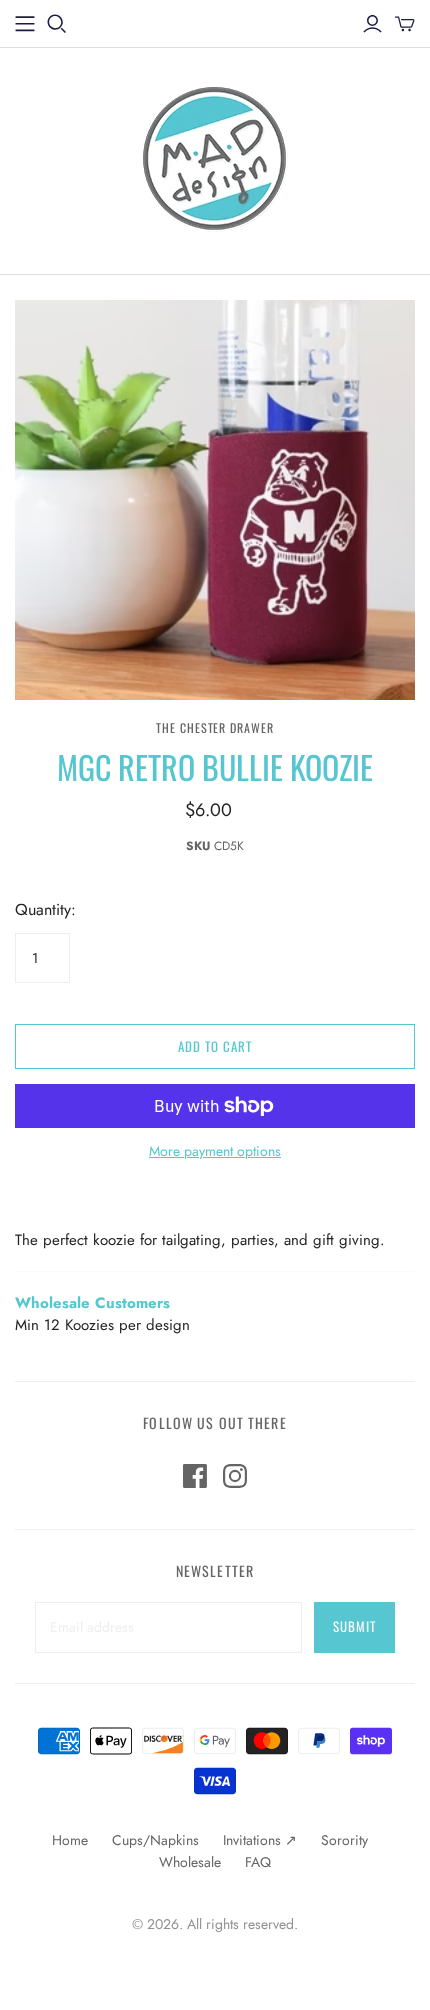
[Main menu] (25, 24)
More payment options (215, 1151)
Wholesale (190, 1862)
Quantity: (45, 910)
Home (70, 1840)
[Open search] (57, 24)
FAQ (258, 1862)
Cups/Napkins (155, 1840)
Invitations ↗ (260, 1840)
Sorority (344, 1840)
